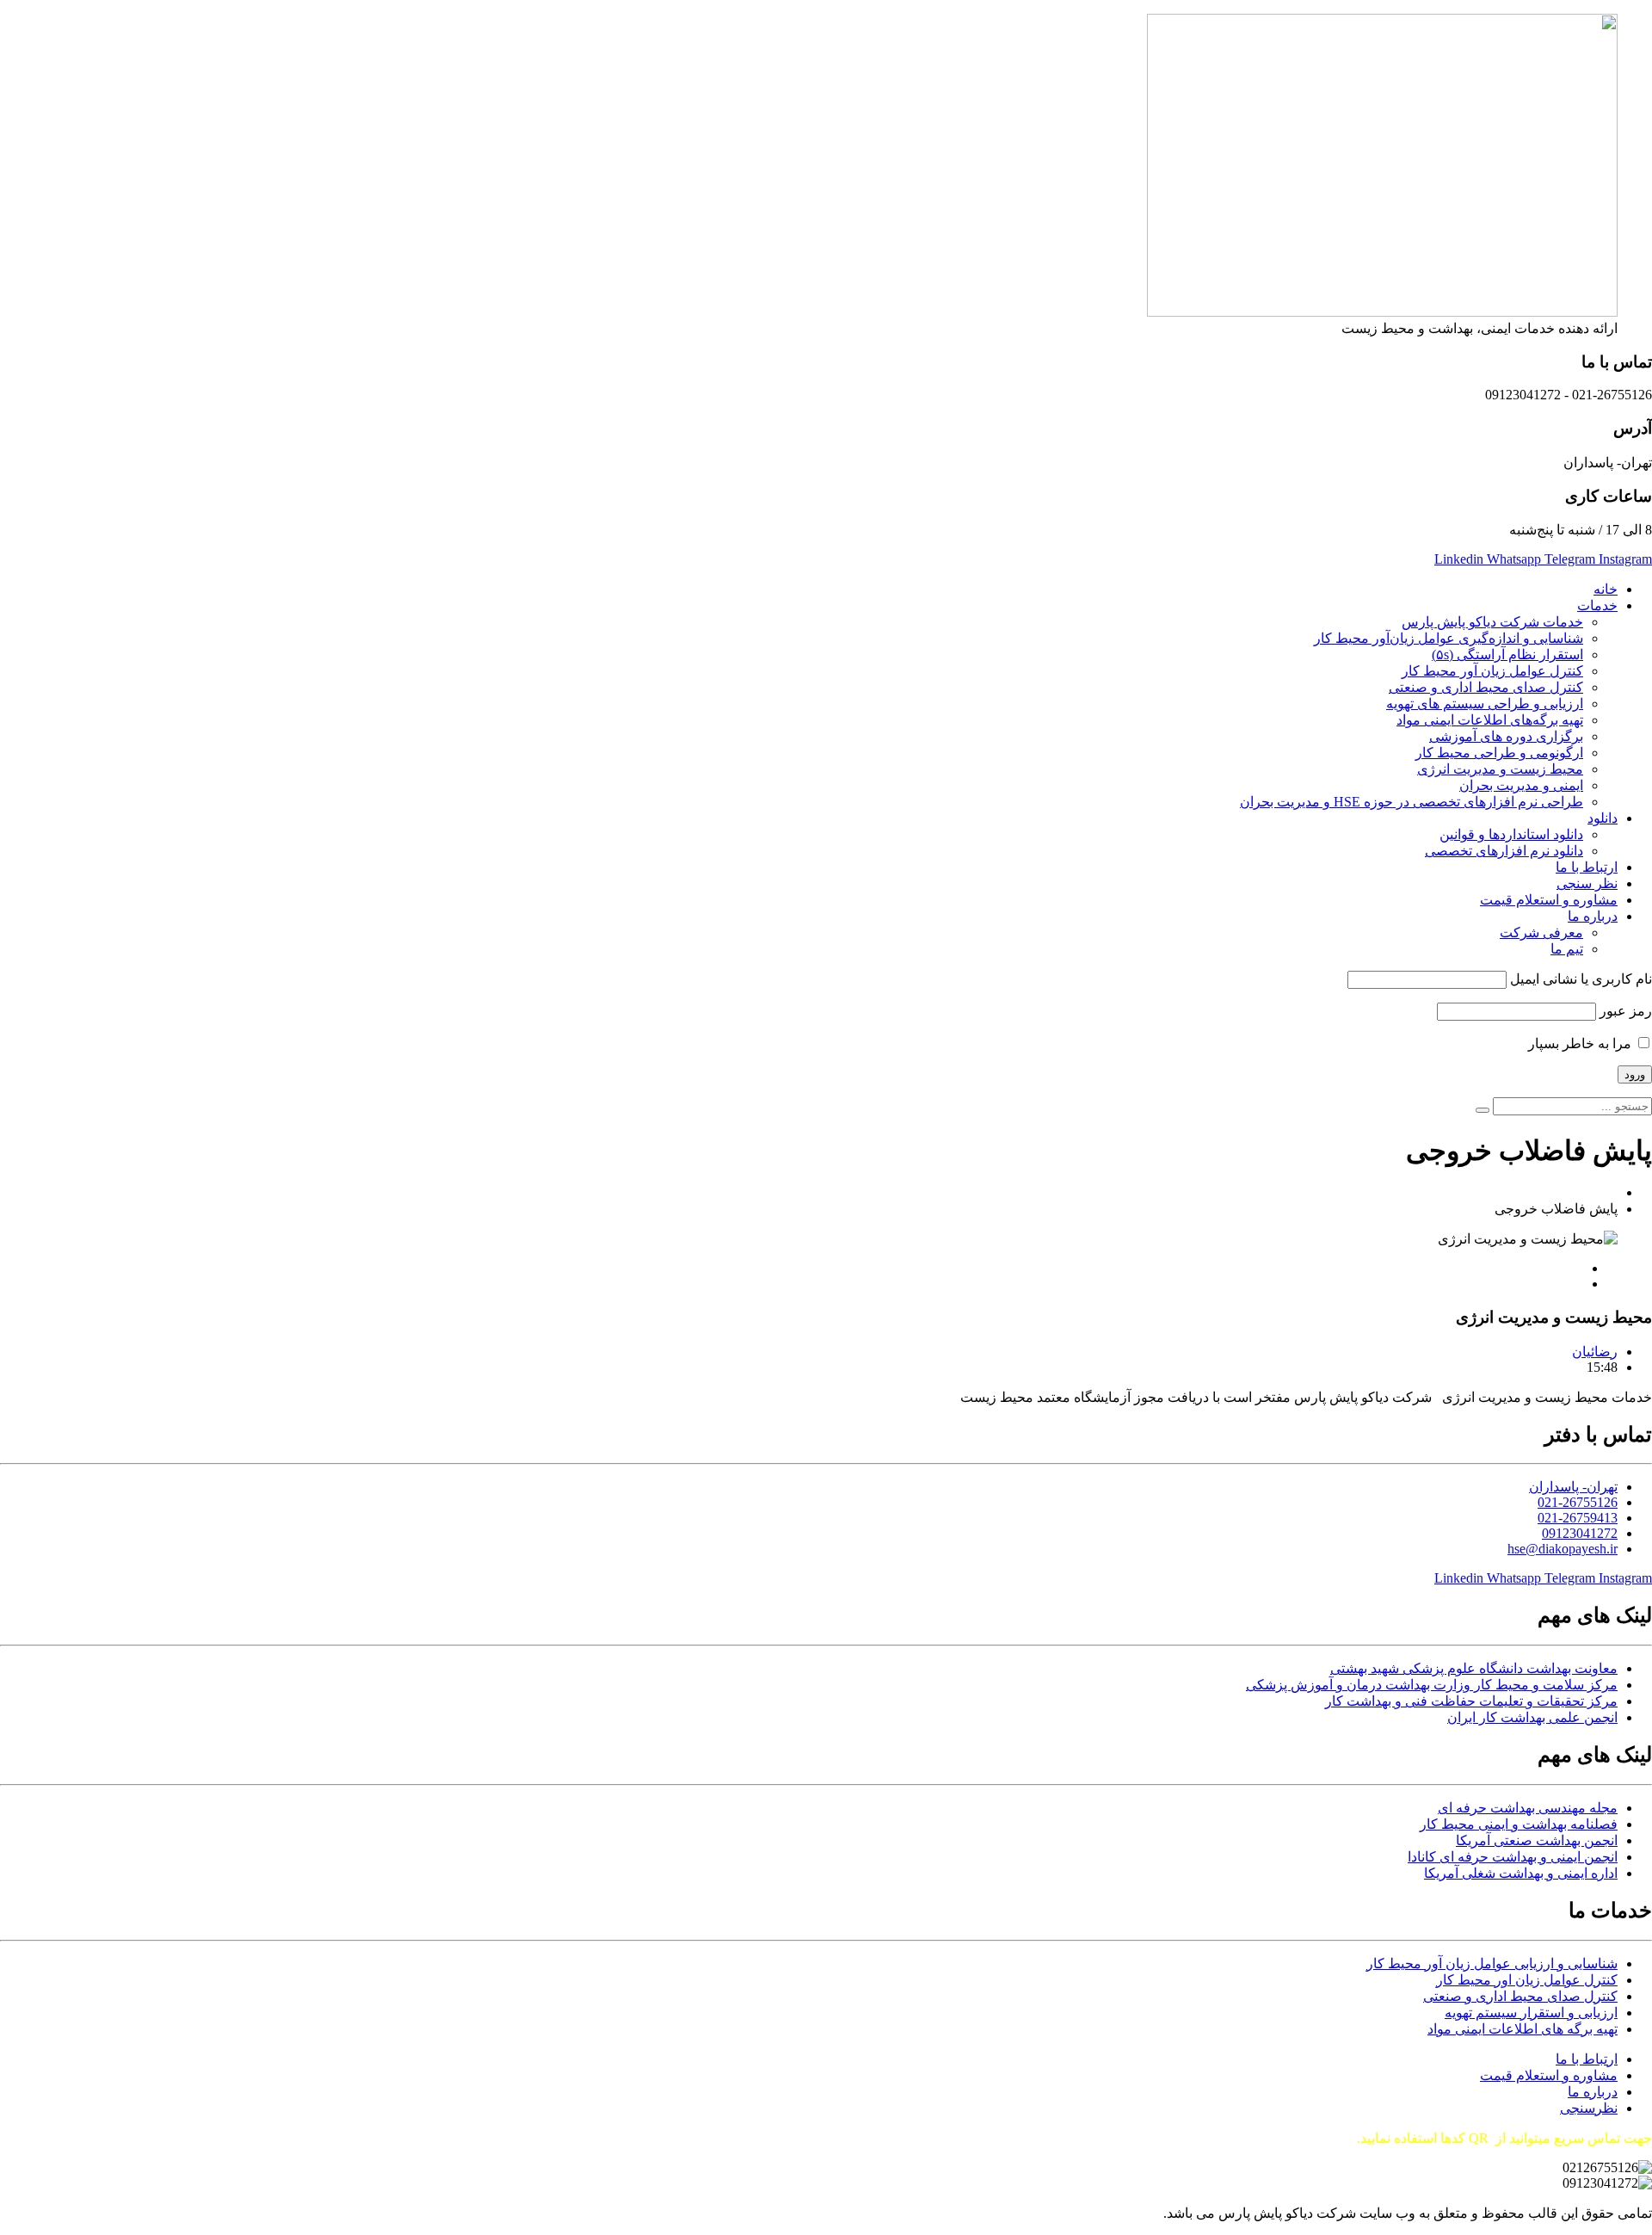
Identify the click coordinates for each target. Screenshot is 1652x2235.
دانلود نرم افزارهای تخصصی (1504, 851)
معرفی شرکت (1541, 932)
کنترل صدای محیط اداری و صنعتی (1486, 687)
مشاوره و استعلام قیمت (1549, 900)
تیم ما (1567, 949)
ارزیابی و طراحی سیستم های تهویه (1485, 704)
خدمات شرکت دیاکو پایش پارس (1492, 622)
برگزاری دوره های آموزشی (1506, 736)
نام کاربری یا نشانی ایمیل (1581, 979)
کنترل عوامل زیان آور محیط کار (1492, 671)
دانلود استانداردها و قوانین (1511, 834)
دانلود (1603, 818)
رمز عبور (1626, 1011)
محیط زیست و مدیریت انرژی (1500, 769)
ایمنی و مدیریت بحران (1521, 785)
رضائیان (1595, 1352)
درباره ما (1593, 916)
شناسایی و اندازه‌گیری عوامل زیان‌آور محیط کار (1449, 638)
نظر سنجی (1587, 883)
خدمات (1597, 605)
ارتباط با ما (1587, 867)
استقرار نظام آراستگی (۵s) (1507, 654)
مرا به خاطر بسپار (1581, 1043)
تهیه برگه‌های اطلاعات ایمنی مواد (1490, 720)
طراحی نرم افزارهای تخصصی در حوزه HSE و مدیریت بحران (1412, 802)
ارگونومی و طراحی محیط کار (1499, 753)
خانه (1606, 589)
